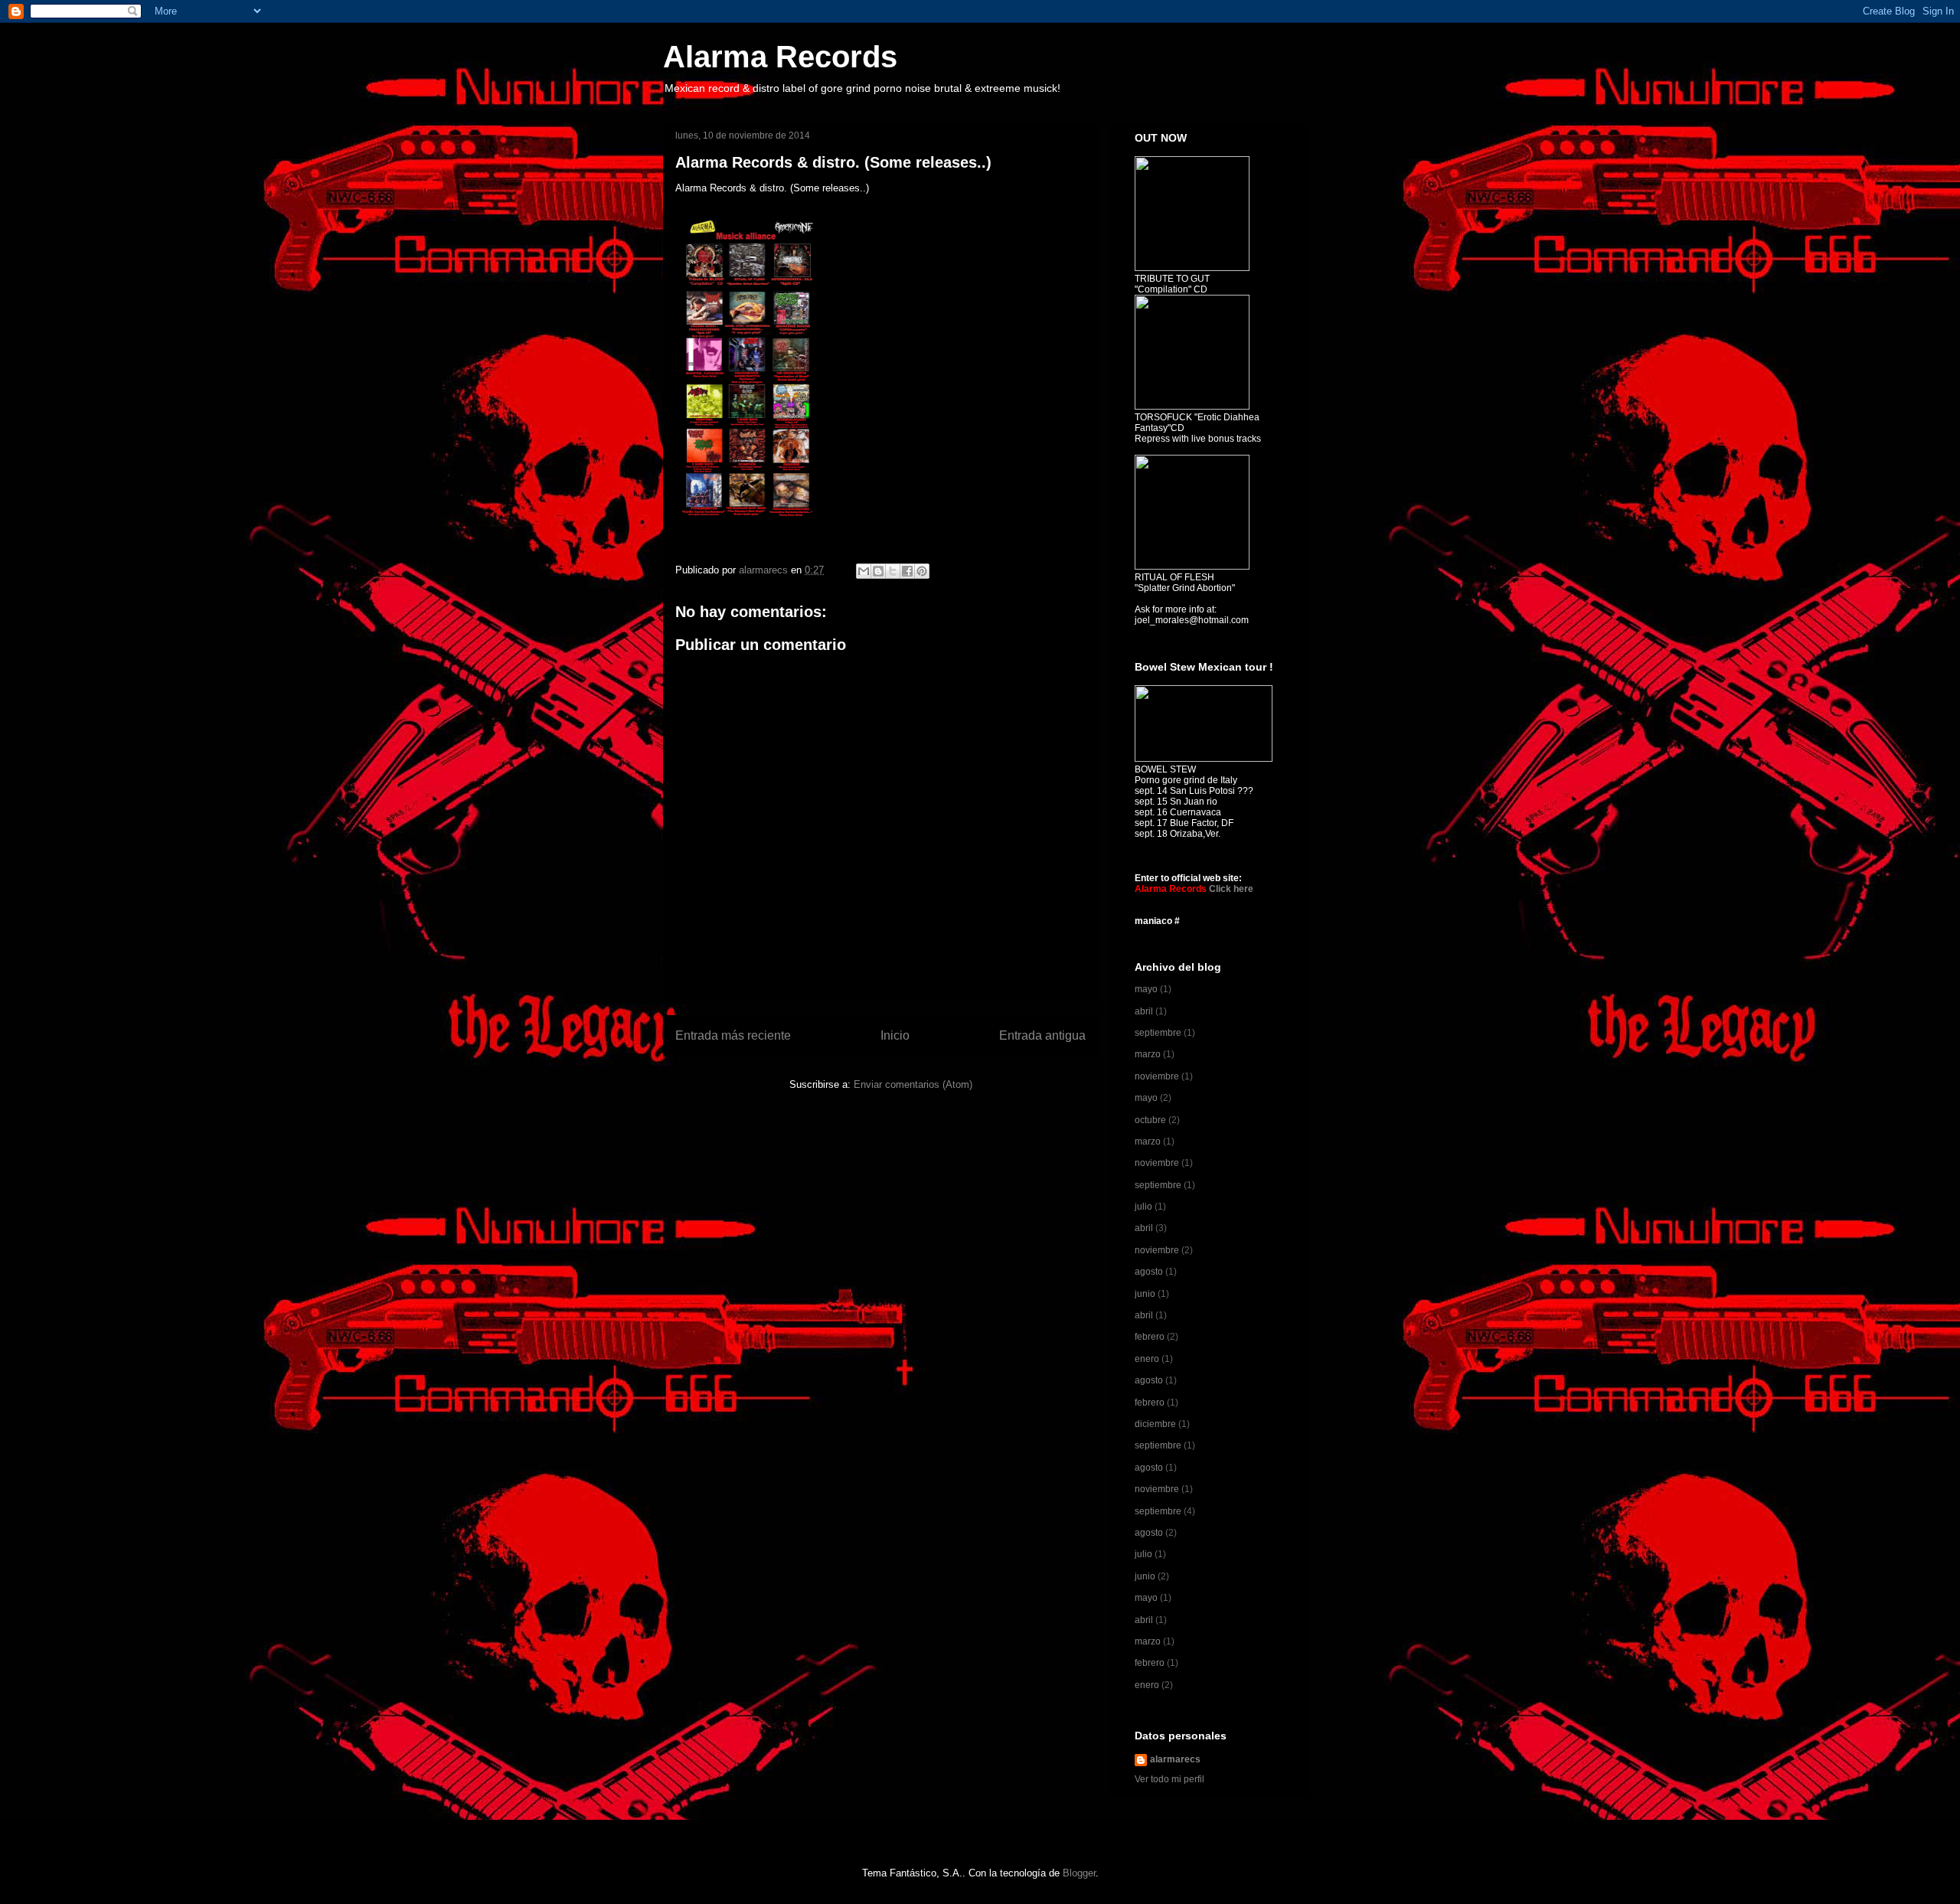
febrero (1150, 1337)
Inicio (895, 1035)
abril (1144, 1011)
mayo (1146, 989)
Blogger (1079, 1873)
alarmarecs (1175, 1759)
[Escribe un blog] (878, 571)
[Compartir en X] (893, 571)
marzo (1148, 1054)
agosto (1149, 1272)
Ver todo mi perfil (1169, 1779)
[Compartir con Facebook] (907, 571)
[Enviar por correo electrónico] (864, 571)
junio (1145, 1294)
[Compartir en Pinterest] (922, 571)
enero (1147, 1359)
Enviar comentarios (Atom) (913, 1084)
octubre (1150, 1120)
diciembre (1155, 1424)
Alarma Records (780, 57)
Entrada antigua (1042, 1035)
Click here (1231, 889)
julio (1143, 1207)
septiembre (1158, 1033)
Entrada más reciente (733, 1035)
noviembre (1157, 1076)
